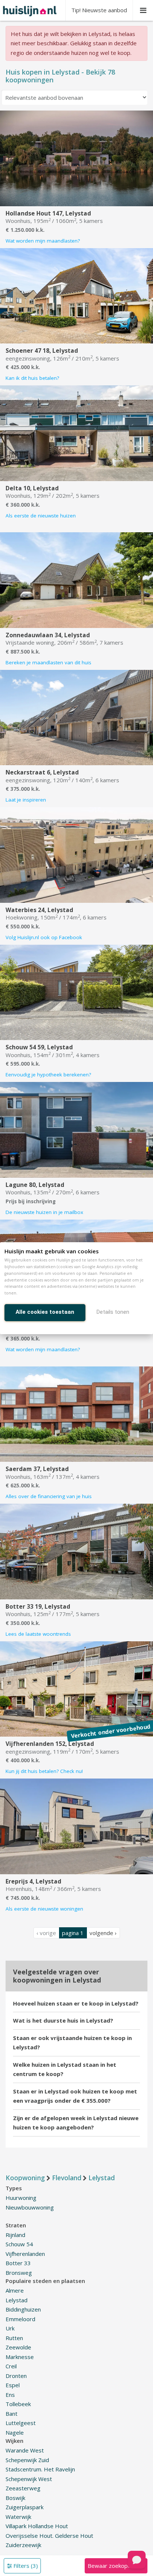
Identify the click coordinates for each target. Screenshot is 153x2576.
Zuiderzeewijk (23, 2545)
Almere (15, 2290)
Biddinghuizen (23, 2309)
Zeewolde (18, 2347)
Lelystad (17, 2300)
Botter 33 (18, 2263)
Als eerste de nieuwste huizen (41, 516)
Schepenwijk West (29, 2479)
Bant (12, 2414)
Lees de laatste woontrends (38, 1634)
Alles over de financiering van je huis (49, 1496)
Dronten (16, 2376)
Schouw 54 (19, 2244)
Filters (25, 2566)
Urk (10, 2328)
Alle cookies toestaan (45, 1312)
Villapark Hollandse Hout (37, 2526)
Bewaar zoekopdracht (116, 2566)
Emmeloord (20, 2319)
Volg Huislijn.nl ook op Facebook (44, 937)
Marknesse (20, 2357)
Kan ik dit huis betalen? (32, 378)
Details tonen (113, 1312)
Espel (13, 2385)
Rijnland (15, 2235)
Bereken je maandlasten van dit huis (48, 662)
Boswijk (15, 2498)
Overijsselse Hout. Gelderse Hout (49, 2536)
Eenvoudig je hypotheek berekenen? (48, 1075)
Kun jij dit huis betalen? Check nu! (44, 1771)
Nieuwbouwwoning (30, 2207)
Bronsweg (19, 2273)
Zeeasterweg (23, 2488)
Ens (10, 2395)
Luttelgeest (21, 2423)
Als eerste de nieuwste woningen (44, 1909)
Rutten (14, 2338)
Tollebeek (18, 2404)
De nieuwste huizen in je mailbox (44, 1212)
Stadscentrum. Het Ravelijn (40, 2469)
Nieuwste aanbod (99, 10)
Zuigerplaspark (25, 2507)
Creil (11, 2366)
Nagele (15, 2432)
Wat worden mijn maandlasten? (43, 241)
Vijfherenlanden (25, 2254)
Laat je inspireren (26, 800)
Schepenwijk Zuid (27, 2460)
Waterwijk (18, 2517)
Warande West (25, 2450)
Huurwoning (21, 2198)
